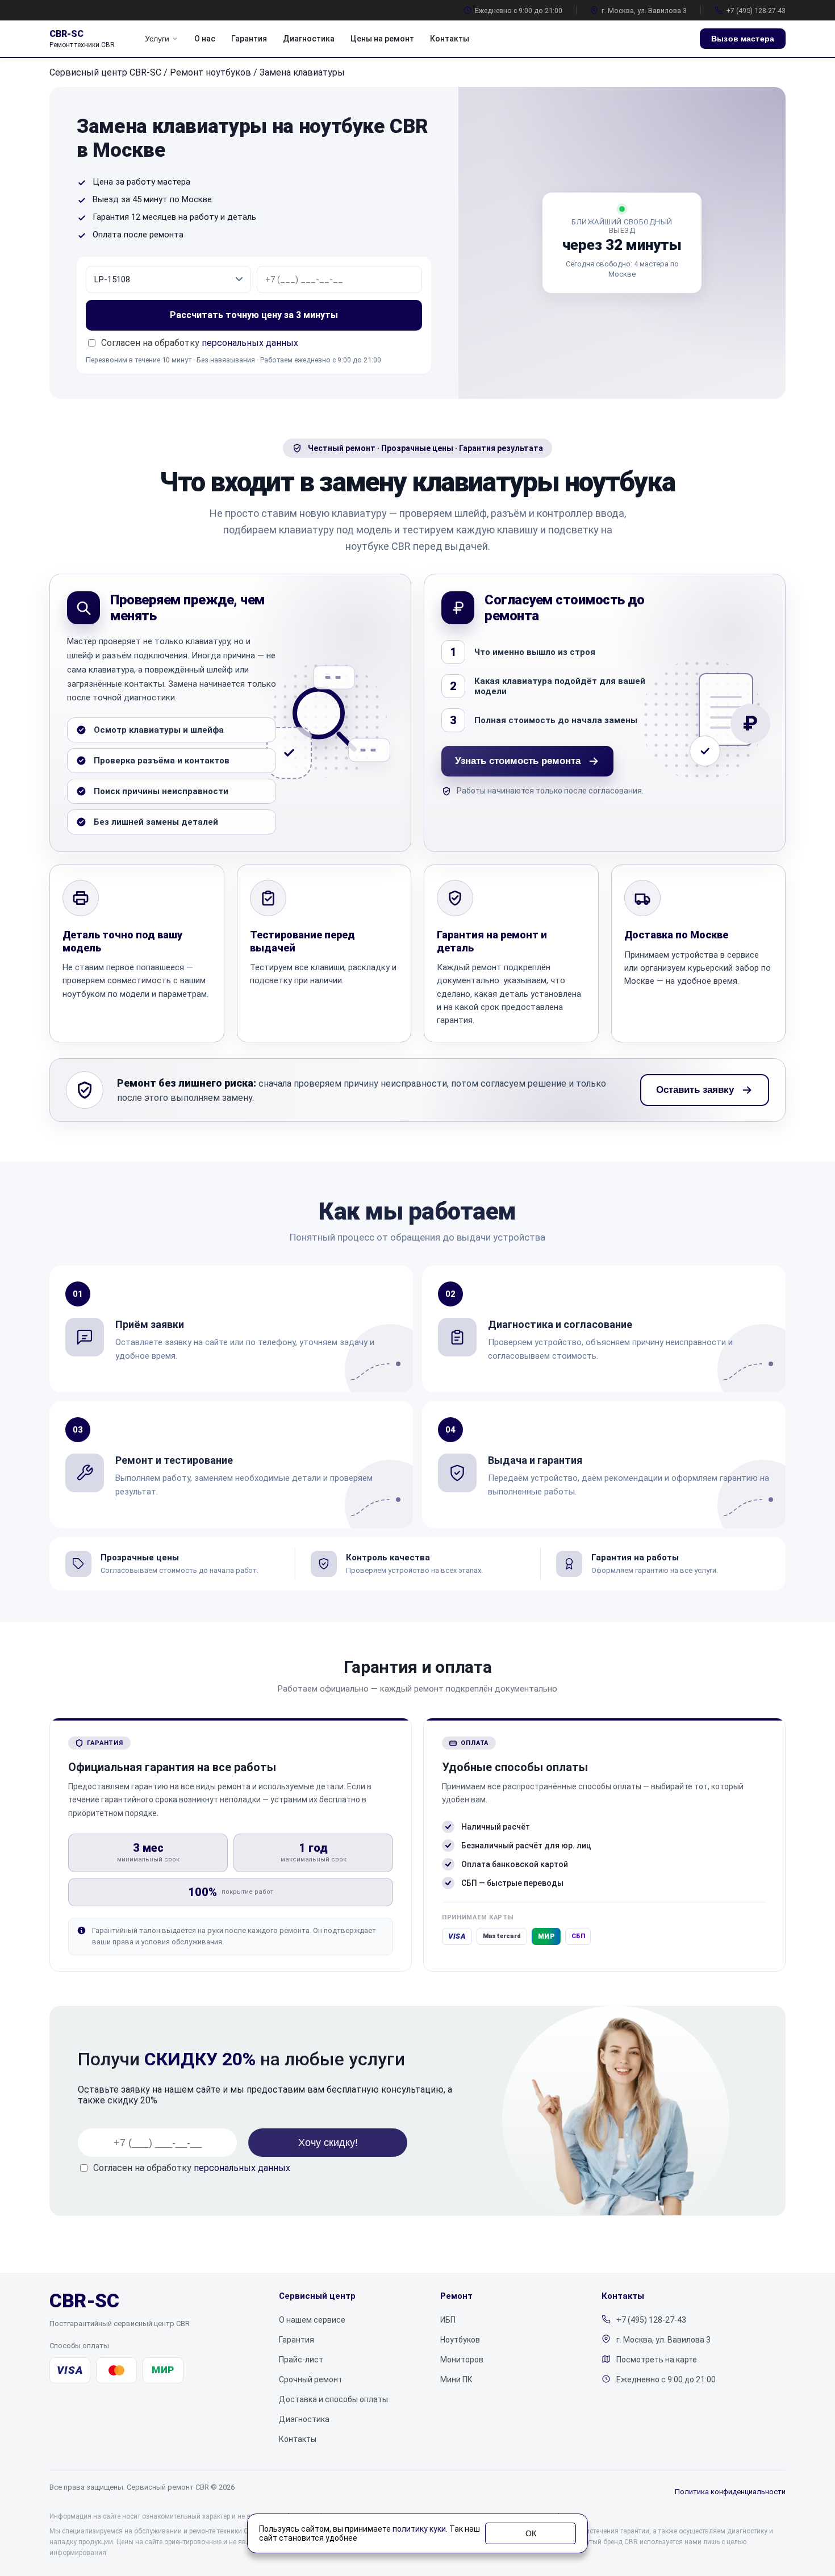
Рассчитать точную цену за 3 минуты (254, 315)
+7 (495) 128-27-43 (756, 11)
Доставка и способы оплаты (333, 2399)
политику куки (419, 2529)
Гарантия (249, 39)
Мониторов (462, 2360)
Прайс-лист (301, 2360)
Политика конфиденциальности (730, 2492)
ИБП (448, 2320)
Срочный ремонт (311, 2379)
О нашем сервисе (312, 2320)
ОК (531, 2533)
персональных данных (250, 343)
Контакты (450, 39)
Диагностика (309, 39)
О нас (205, 39)
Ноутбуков (460, 2340)
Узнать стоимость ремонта (518, 761)
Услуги (157, 39)
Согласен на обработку (192, 2168)
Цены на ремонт (382, 39)
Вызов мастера (743, 39)
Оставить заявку (695, 1090)
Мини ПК (456, 2379)
